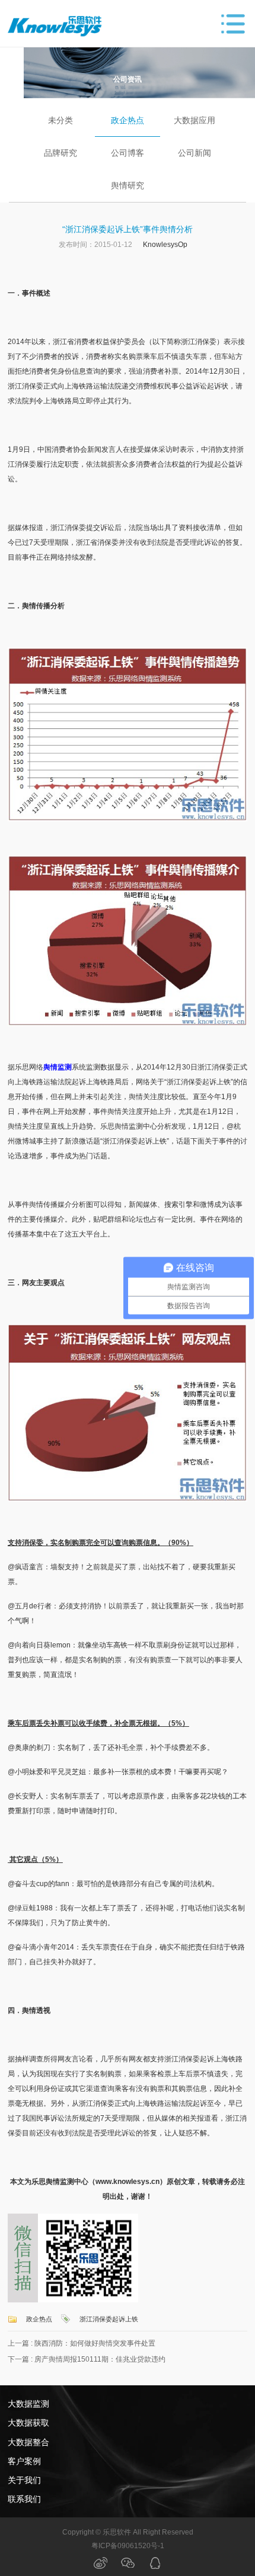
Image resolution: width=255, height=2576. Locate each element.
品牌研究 (60, 153)
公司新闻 (195, 153)
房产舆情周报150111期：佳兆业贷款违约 (100, 2359)
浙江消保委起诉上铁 (109, 2319)
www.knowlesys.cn (128, 2182)
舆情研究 (128, 185)
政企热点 (128, 120)
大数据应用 (195, 120)
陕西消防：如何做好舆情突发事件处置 (95, 2343)
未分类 (60, 120)
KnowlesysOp (165, 245)
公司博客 (128, 153)
